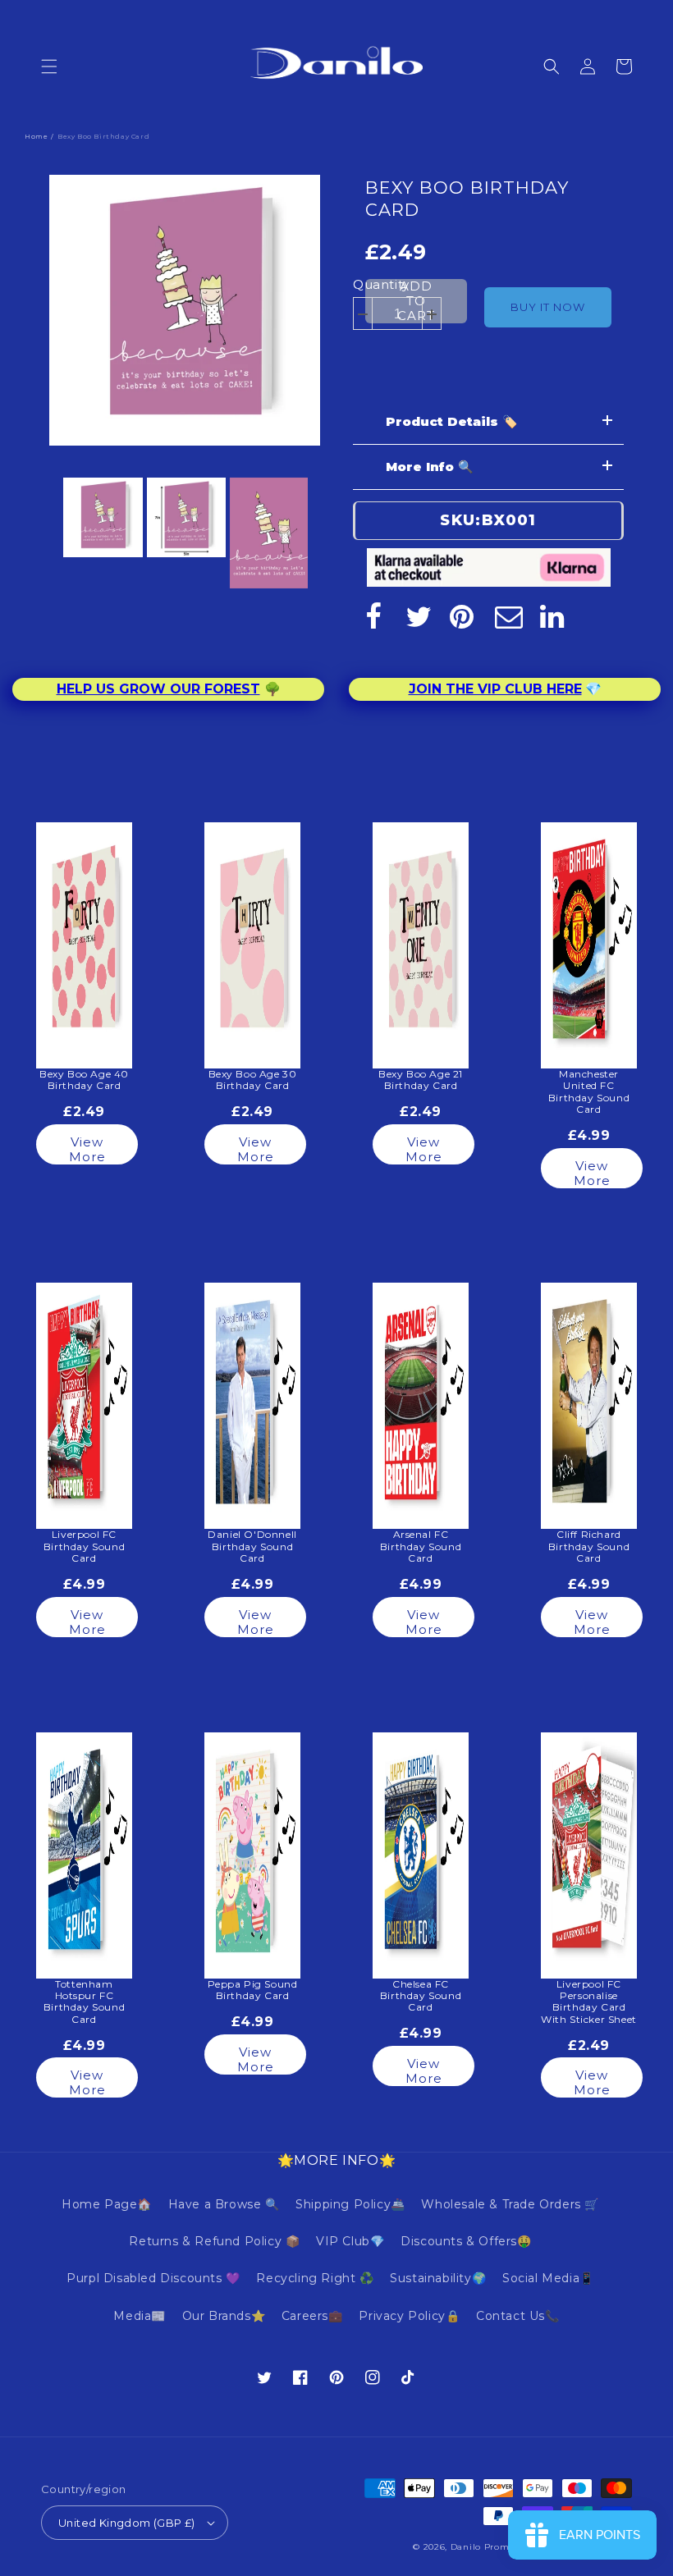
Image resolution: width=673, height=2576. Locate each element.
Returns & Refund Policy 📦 (214, 2241)
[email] (509, 616)
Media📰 (140, 2316)
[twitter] (419, 616)
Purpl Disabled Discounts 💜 (153, 2278)
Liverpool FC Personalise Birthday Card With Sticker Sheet (589, 2002)
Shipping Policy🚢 (350, 2204)
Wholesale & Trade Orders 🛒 (510, 2204)
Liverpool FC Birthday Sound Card (84, 1547)
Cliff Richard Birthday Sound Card (589, 1547)
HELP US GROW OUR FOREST (158, 689)
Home (36, 136)
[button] (49, 66)
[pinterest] (464, 616)
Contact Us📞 (518, 2316)
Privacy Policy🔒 (409, 2316)
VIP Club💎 (350, 2241)
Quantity (381, 284)
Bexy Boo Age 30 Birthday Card (253, 1080)
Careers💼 (312, 2316)
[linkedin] (554, 616)
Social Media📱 (548, 2278)
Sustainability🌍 (438, 2278)
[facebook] (373, 616)
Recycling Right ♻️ (315, 2278)
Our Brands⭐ (224, 2316)
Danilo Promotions (494, 2547)
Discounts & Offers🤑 (466, 2241)
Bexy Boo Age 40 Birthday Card (84, 1080)
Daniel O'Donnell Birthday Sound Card (252, 1547)
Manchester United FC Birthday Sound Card (589, 1092)
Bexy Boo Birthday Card (467, 199)
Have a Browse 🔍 (224, 2204)
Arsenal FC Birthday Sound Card (421, 1547)
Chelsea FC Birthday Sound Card (421, 1996)
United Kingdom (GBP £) (127, 2523)
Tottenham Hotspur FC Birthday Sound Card (84, 2002)
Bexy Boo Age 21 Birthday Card (421, 1080)
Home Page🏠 (107, 2204)
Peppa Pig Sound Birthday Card (253, 1990)
